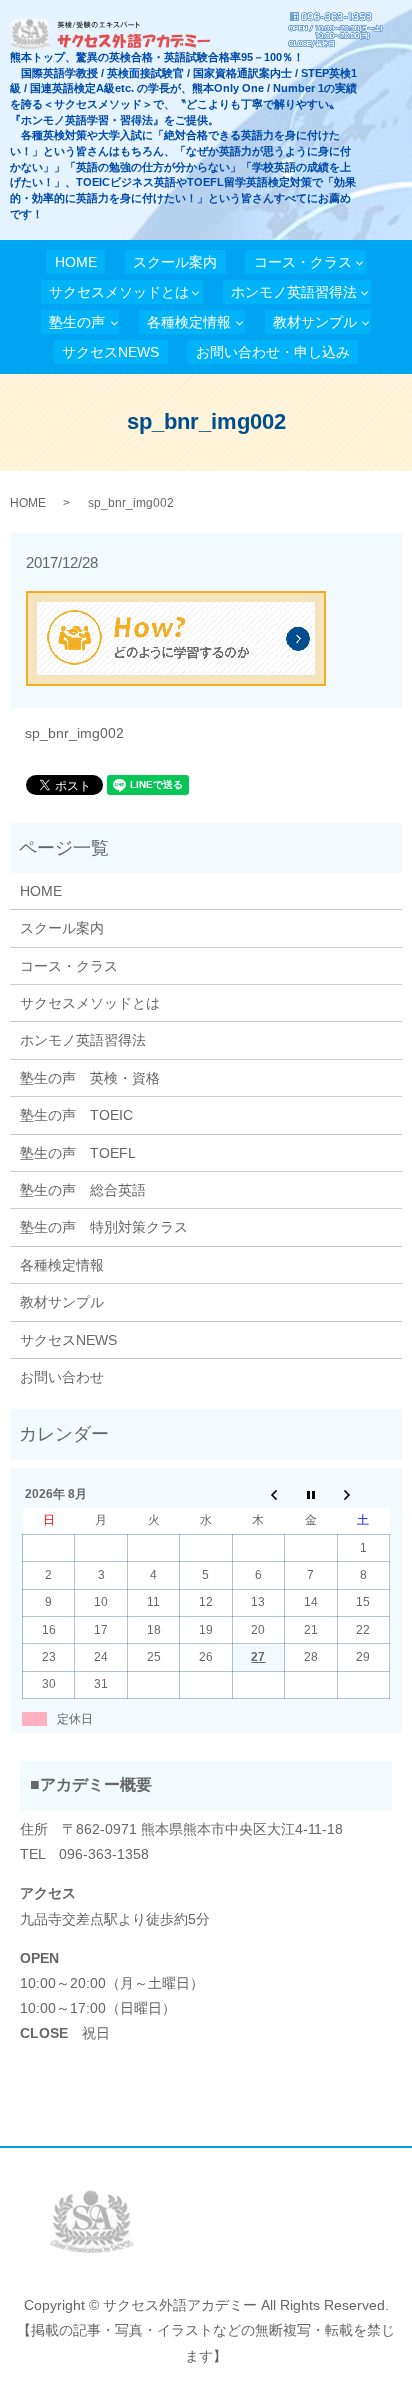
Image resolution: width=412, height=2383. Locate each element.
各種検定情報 (189, 322)
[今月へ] (311, 1494)
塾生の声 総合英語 (83, 1190)
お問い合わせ (62, 1377)
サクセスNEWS (110, 352)
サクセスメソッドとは (119, 292)
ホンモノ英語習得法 (294, 292)
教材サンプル (315, 322)
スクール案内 (175, 262)
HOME (76, 262)
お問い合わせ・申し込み (273, 352)
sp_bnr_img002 (74, 733)
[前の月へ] (258, 1494)
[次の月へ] (363, 1494)
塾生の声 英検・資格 (90, 1078)
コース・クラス (303, 262)
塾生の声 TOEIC (76, 1115)
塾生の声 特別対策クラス (104, 1227)
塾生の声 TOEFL (78, 1153)
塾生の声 (77, 322)
